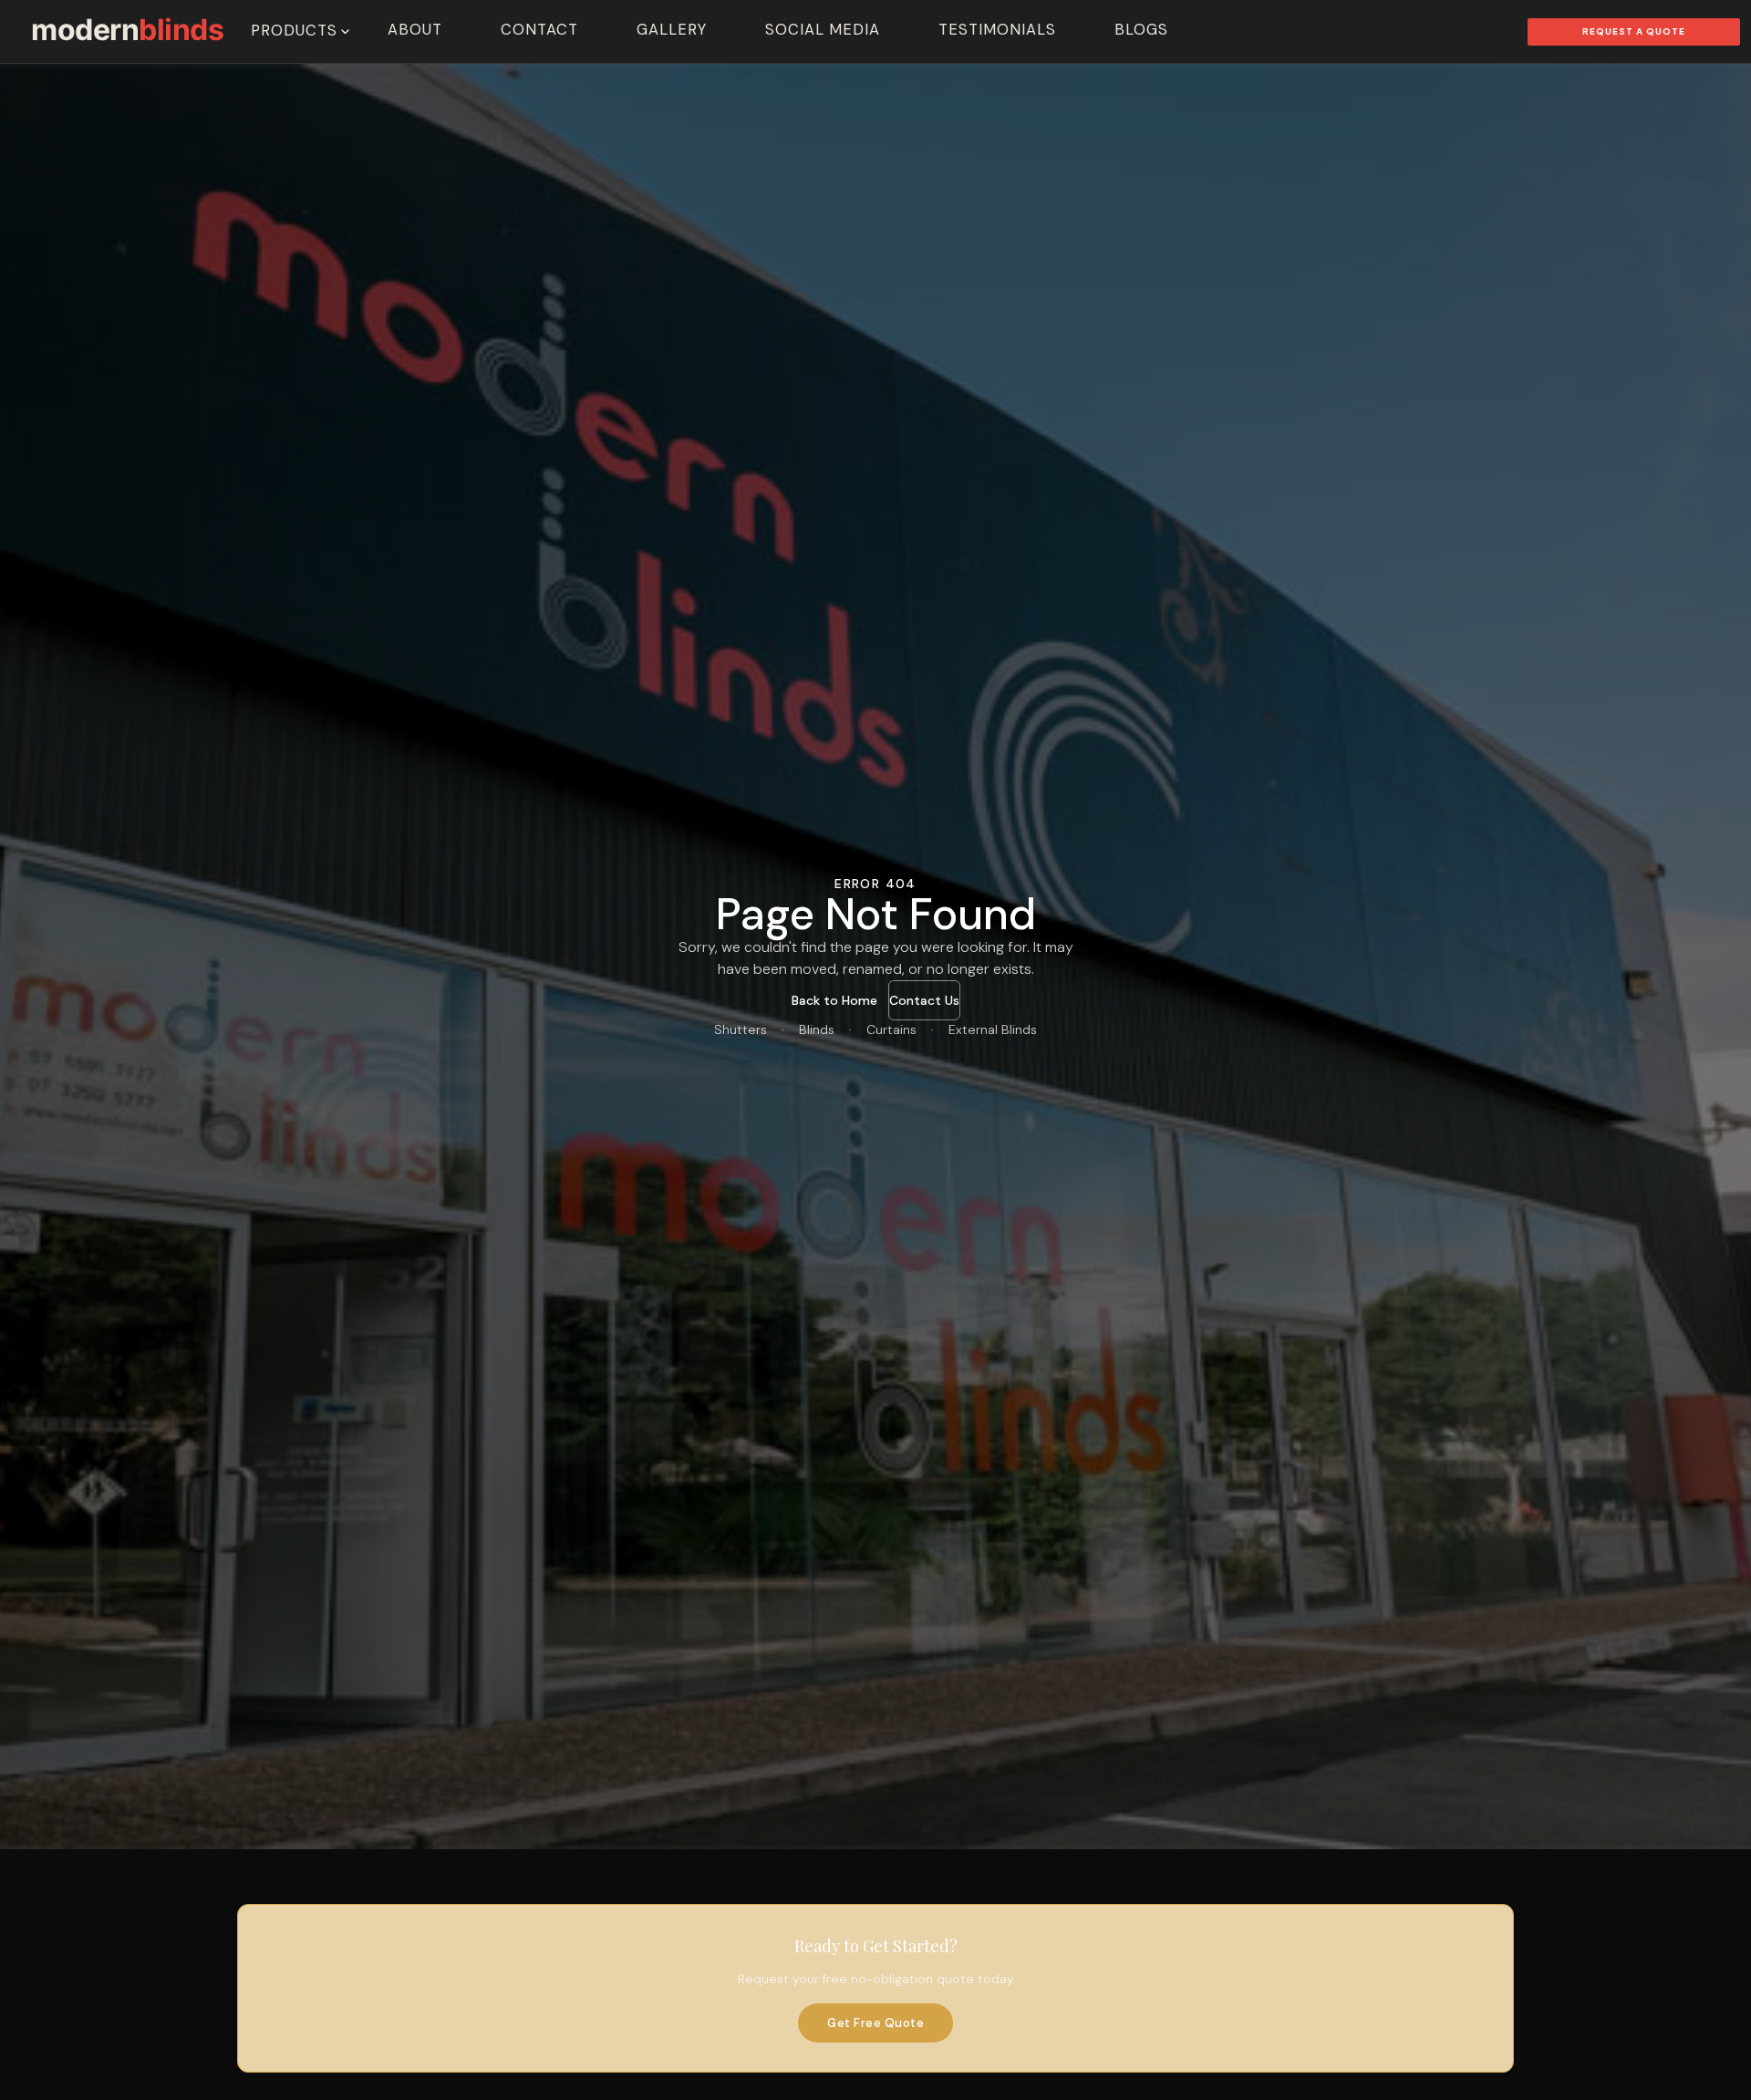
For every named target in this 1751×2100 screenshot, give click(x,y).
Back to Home (834, 1000)
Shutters (741, 1029)
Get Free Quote (875, 2023)
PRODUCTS (294, 31)
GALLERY (672, 30)
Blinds (817, 1029)
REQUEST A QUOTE (1634, 31)
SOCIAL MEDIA (823, 30)
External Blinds (993, 1029)
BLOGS (1141, 30)
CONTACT (539, 30)
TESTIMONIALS (997, 30)
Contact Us (924, 1000)
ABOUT (415, 30)
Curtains (891, 1029)
